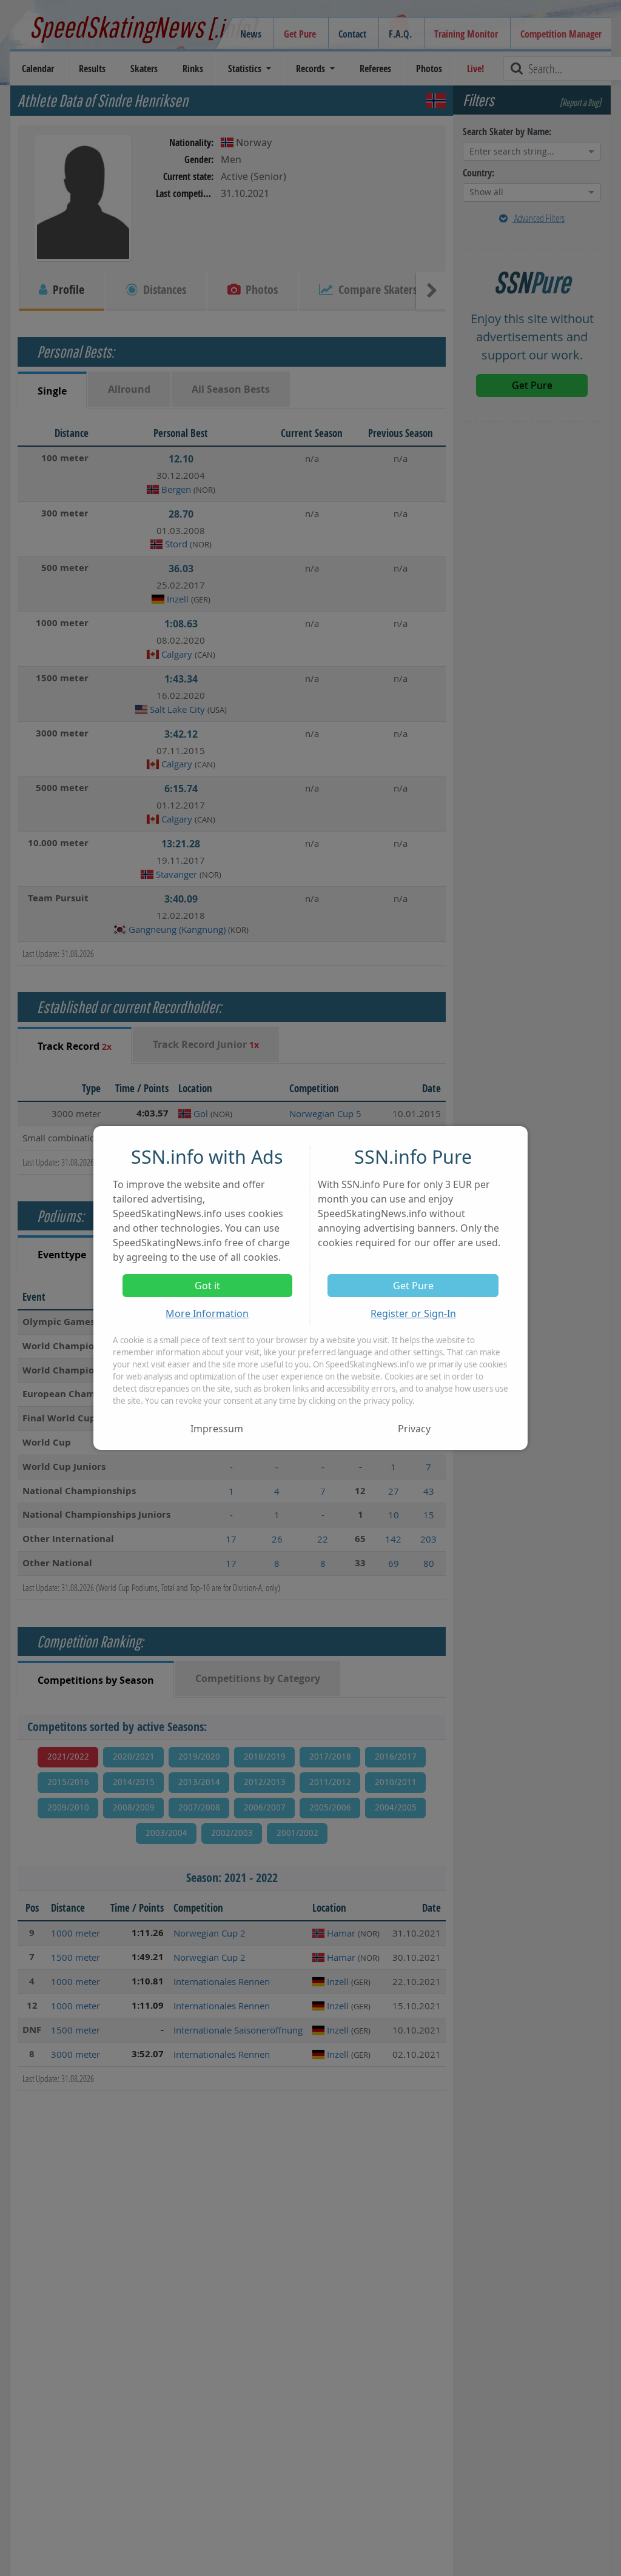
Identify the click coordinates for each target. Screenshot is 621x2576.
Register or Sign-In (413, 1313)
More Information (207, 1313)
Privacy (414, 1429)
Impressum (217, 1429)
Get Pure (413, 1286)
